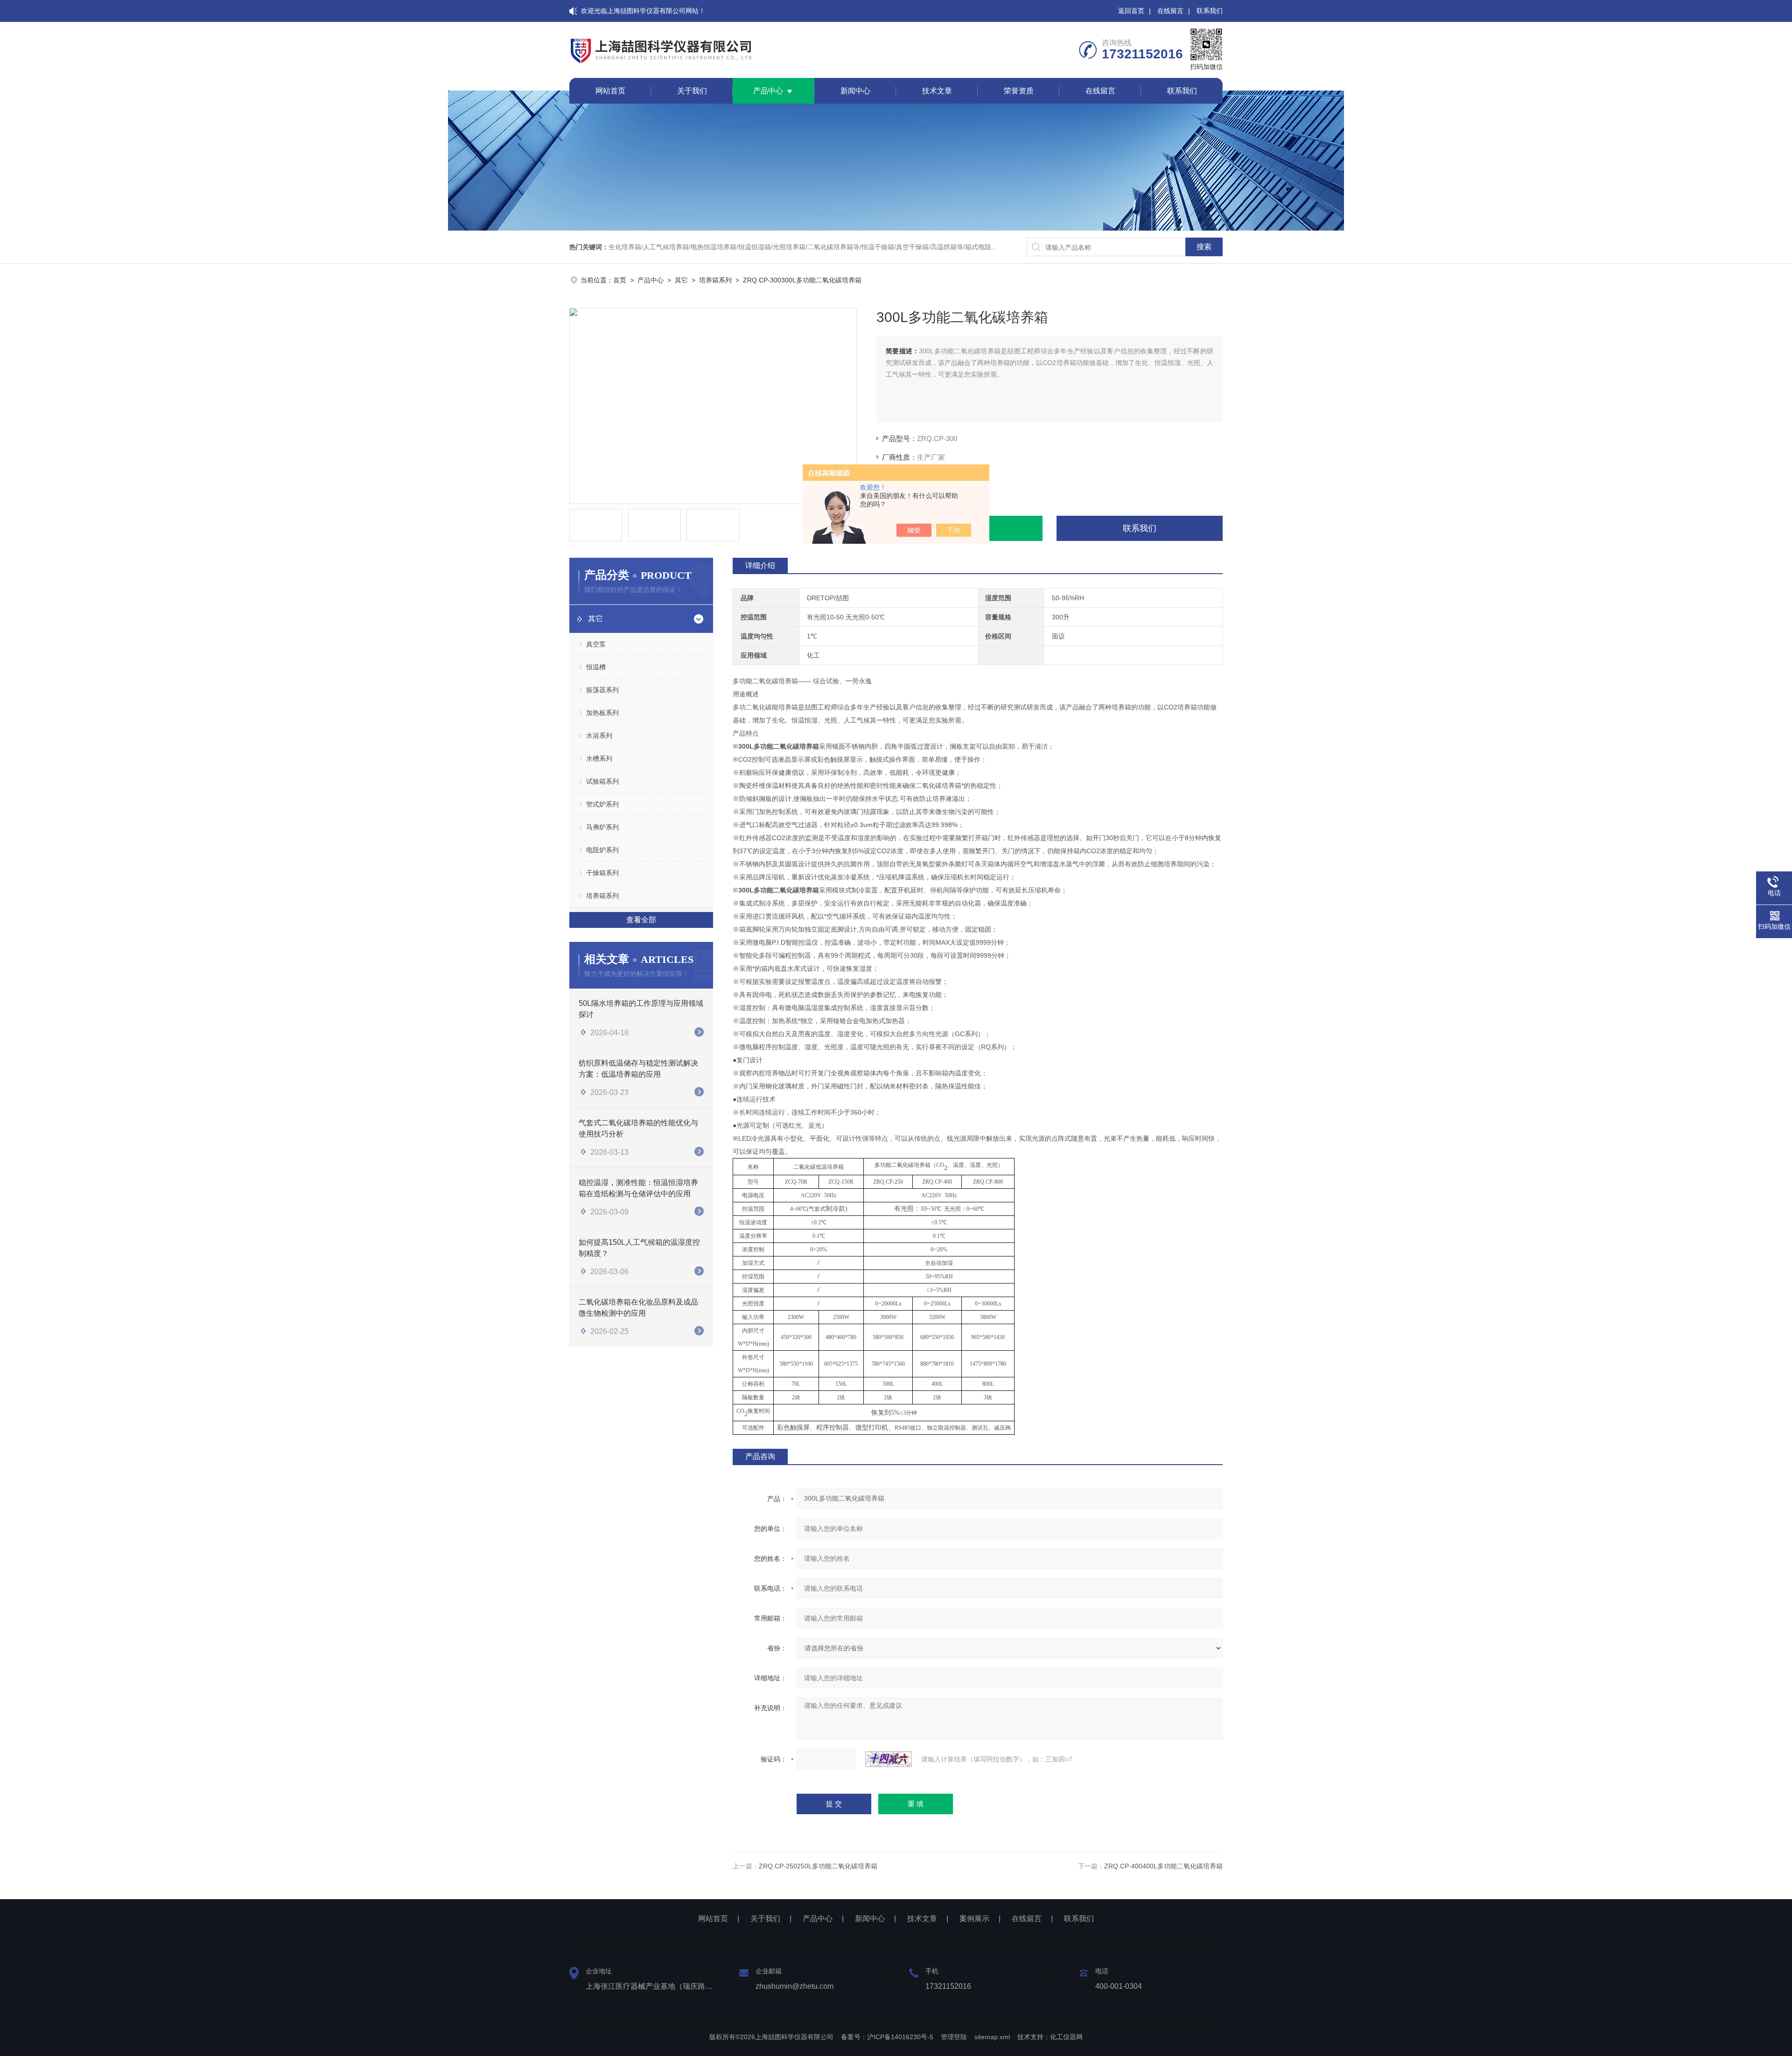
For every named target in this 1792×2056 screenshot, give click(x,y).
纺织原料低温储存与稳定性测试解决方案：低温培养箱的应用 (638, 1069)
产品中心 (768, 91)
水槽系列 (599, 758)
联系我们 (1210, 11)
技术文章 (937, 91)
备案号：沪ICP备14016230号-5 (887, 2037)
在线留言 (1170, 11)
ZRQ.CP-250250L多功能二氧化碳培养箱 (818, 1866)
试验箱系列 (602, 781)
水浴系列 (599, 736)
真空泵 (596, 644)
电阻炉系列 (602, 850)
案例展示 (974, 1919)
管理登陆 (954, 2037)
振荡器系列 (602, 690)
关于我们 (692, 91)
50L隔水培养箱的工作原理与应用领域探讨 (641, 1009)
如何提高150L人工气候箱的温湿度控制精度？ (639, 1248)
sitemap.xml (992, 2037)
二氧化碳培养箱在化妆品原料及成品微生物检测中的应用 (638, 1308)
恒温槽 (596, 667)
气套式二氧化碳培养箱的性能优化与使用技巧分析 (638, 1128)
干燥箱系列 (602, 873)
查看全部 (641, 920)
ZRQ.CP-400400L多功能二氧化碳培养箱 (1163, 1866)
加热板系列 (602, 713)
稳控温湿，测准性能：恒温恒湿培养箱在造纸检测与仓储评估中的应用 (638, 1188)
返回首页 (1131, 11)
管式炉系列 (602, 804)
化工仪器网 (1066, 2037)
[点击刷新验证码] (889, 1759)
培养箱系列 (715, 280)
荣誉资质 (1019, 91)
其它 (681, 280)
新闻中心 (855, 91)
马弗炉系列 (602, 827)
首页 (620, 280)
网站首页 (610, 91)
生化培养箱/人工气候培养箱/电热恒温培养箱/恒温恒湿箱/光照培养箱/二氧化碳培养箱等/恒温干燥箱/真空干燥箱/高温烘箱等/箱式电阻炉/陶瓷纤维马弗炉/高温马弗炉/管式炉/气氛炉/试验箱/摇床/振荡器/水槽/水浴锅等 (916, 247)
